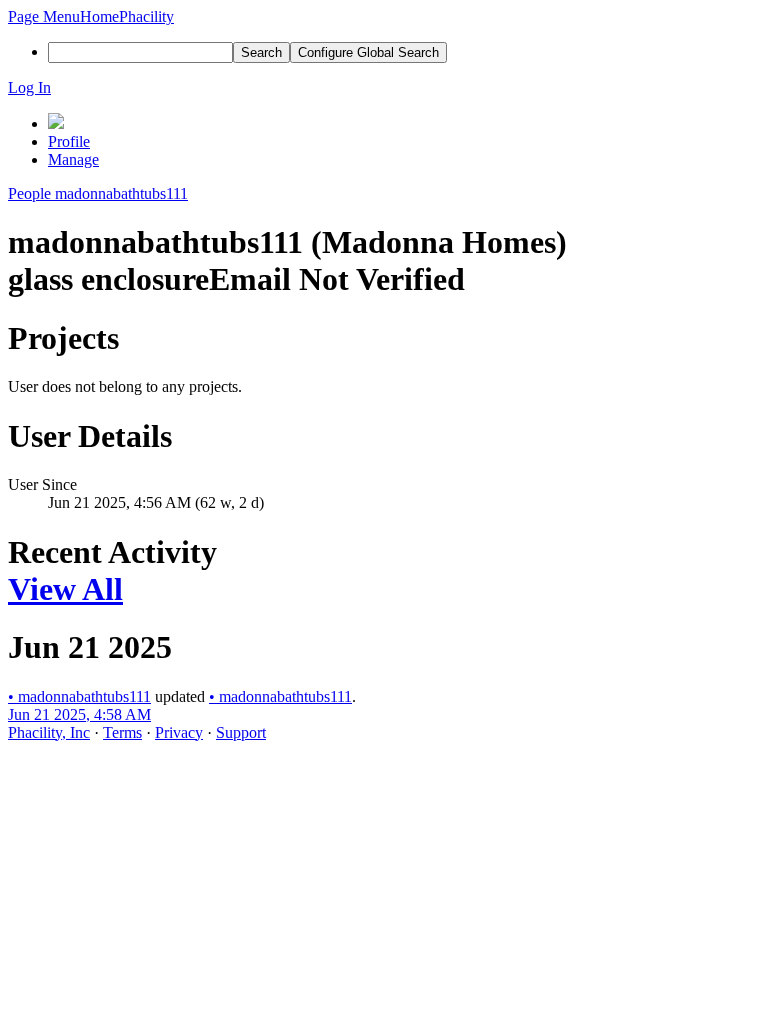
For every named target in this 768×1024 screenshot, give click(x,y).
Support (241, 732)
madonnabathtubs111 (79, 696)
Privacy (179, 732)
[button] (44, 16)
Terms (122, 732)
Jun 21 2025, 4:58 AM (79, 714)
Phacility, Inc (49, 732)
